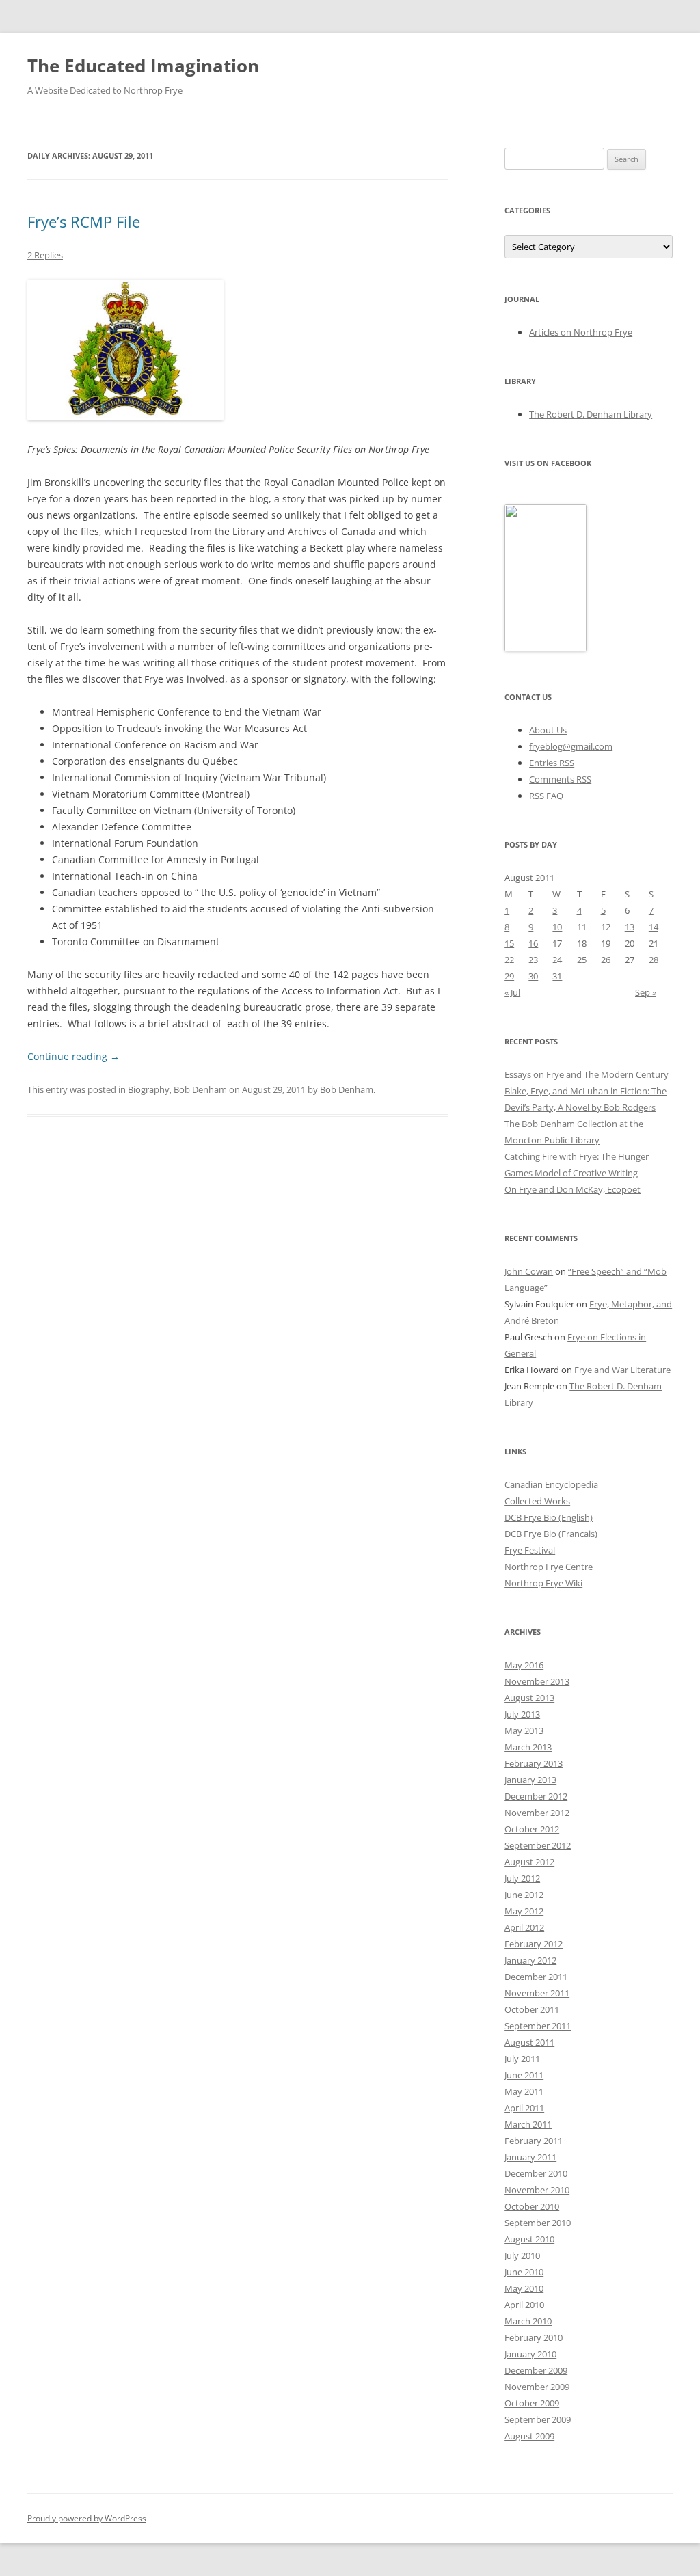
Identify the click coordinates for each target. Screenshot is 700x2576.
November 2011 (537, 1993)
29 (509, 976)
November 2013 (537, 1681)
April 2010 (524, 2305)
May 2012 (524, 1911)
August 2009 (529, 2436)
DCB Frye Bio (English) (549, 1517)
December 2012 (536, 1796)
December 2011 (536, 1977)
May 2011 (524, 2091)
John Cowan (529, 1271)
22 (509, 960)
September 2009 (538, 2419)
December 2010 (536, 2173)
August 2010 (529, 2239)
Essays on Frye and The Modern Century (587, 1074)
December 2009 (536, 2370)
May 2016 (524, 1665)
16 (533, 943)
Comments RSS (560, 779)
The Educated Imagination (143, 66)
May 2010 (524, 2288)
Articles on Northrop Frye (581, 332)
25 (582, 960)
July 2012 (522, 1878)
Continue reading (73, 1056)
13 (630, 927)
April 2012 (524, 1927)
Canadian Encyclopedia (551, 1484)
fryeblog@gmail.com (571, 746)
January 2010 (530, 2354)
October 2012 (532, 1829)
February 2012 (534, 1944)
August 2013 (529, 1698)
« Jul (512, 992)
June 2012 (524, 1895)
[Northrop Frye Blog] (546, 648)
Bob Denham (200, 1089)
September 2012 (538, 1845)
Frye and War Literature (622, 1370)
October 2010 (532, 2206)
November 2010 (537, 2190)
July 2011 (522, 2059)
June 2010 (524, 2272)
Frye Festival (530, 1550)
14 (654, 927)
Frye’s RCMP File (84, 221)
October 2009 (532, 2403)
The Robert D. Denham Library (591, 414)
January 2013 (530, 1780)
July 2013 (522, 1714)
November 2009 (537, 2387)
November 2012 (537, 1813)
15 (509, 943)
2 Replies (45, 255)
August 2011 (529, 2042)
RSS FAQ (546, 796)
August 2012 (529, 1862)
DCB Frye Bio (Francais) (551, 1534)
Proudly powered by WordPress (87, 2518)
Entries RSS (552, 763)
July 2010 (522, 2255)
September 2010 (538, 2223)
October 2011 (532, 2009)
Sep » (646, 992)
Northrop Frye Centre (549, 1567)
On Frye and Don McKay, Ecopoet (573, 1189)
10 (557, 927)
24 (557, 960)
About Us (548, 730)
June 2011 (524, 2075)
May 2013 (524, 1731)
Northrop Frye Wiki (543, 1583)
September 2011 (538, 2026)
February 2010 (534, 2337)
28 (654, 960)
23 (533, 960)
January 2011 (530, 2157)
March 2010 (528, 2321)
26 (606, 960)
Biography (149, 1089)
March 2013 (528, 1747)
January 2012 (530, 1960)
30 (533, 976)
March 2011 (528, 2124)
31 (557, 976)
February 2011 (534, 2141)
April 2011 (524, 2108)
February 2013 (534, 1763)
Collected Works (537, 1501)
